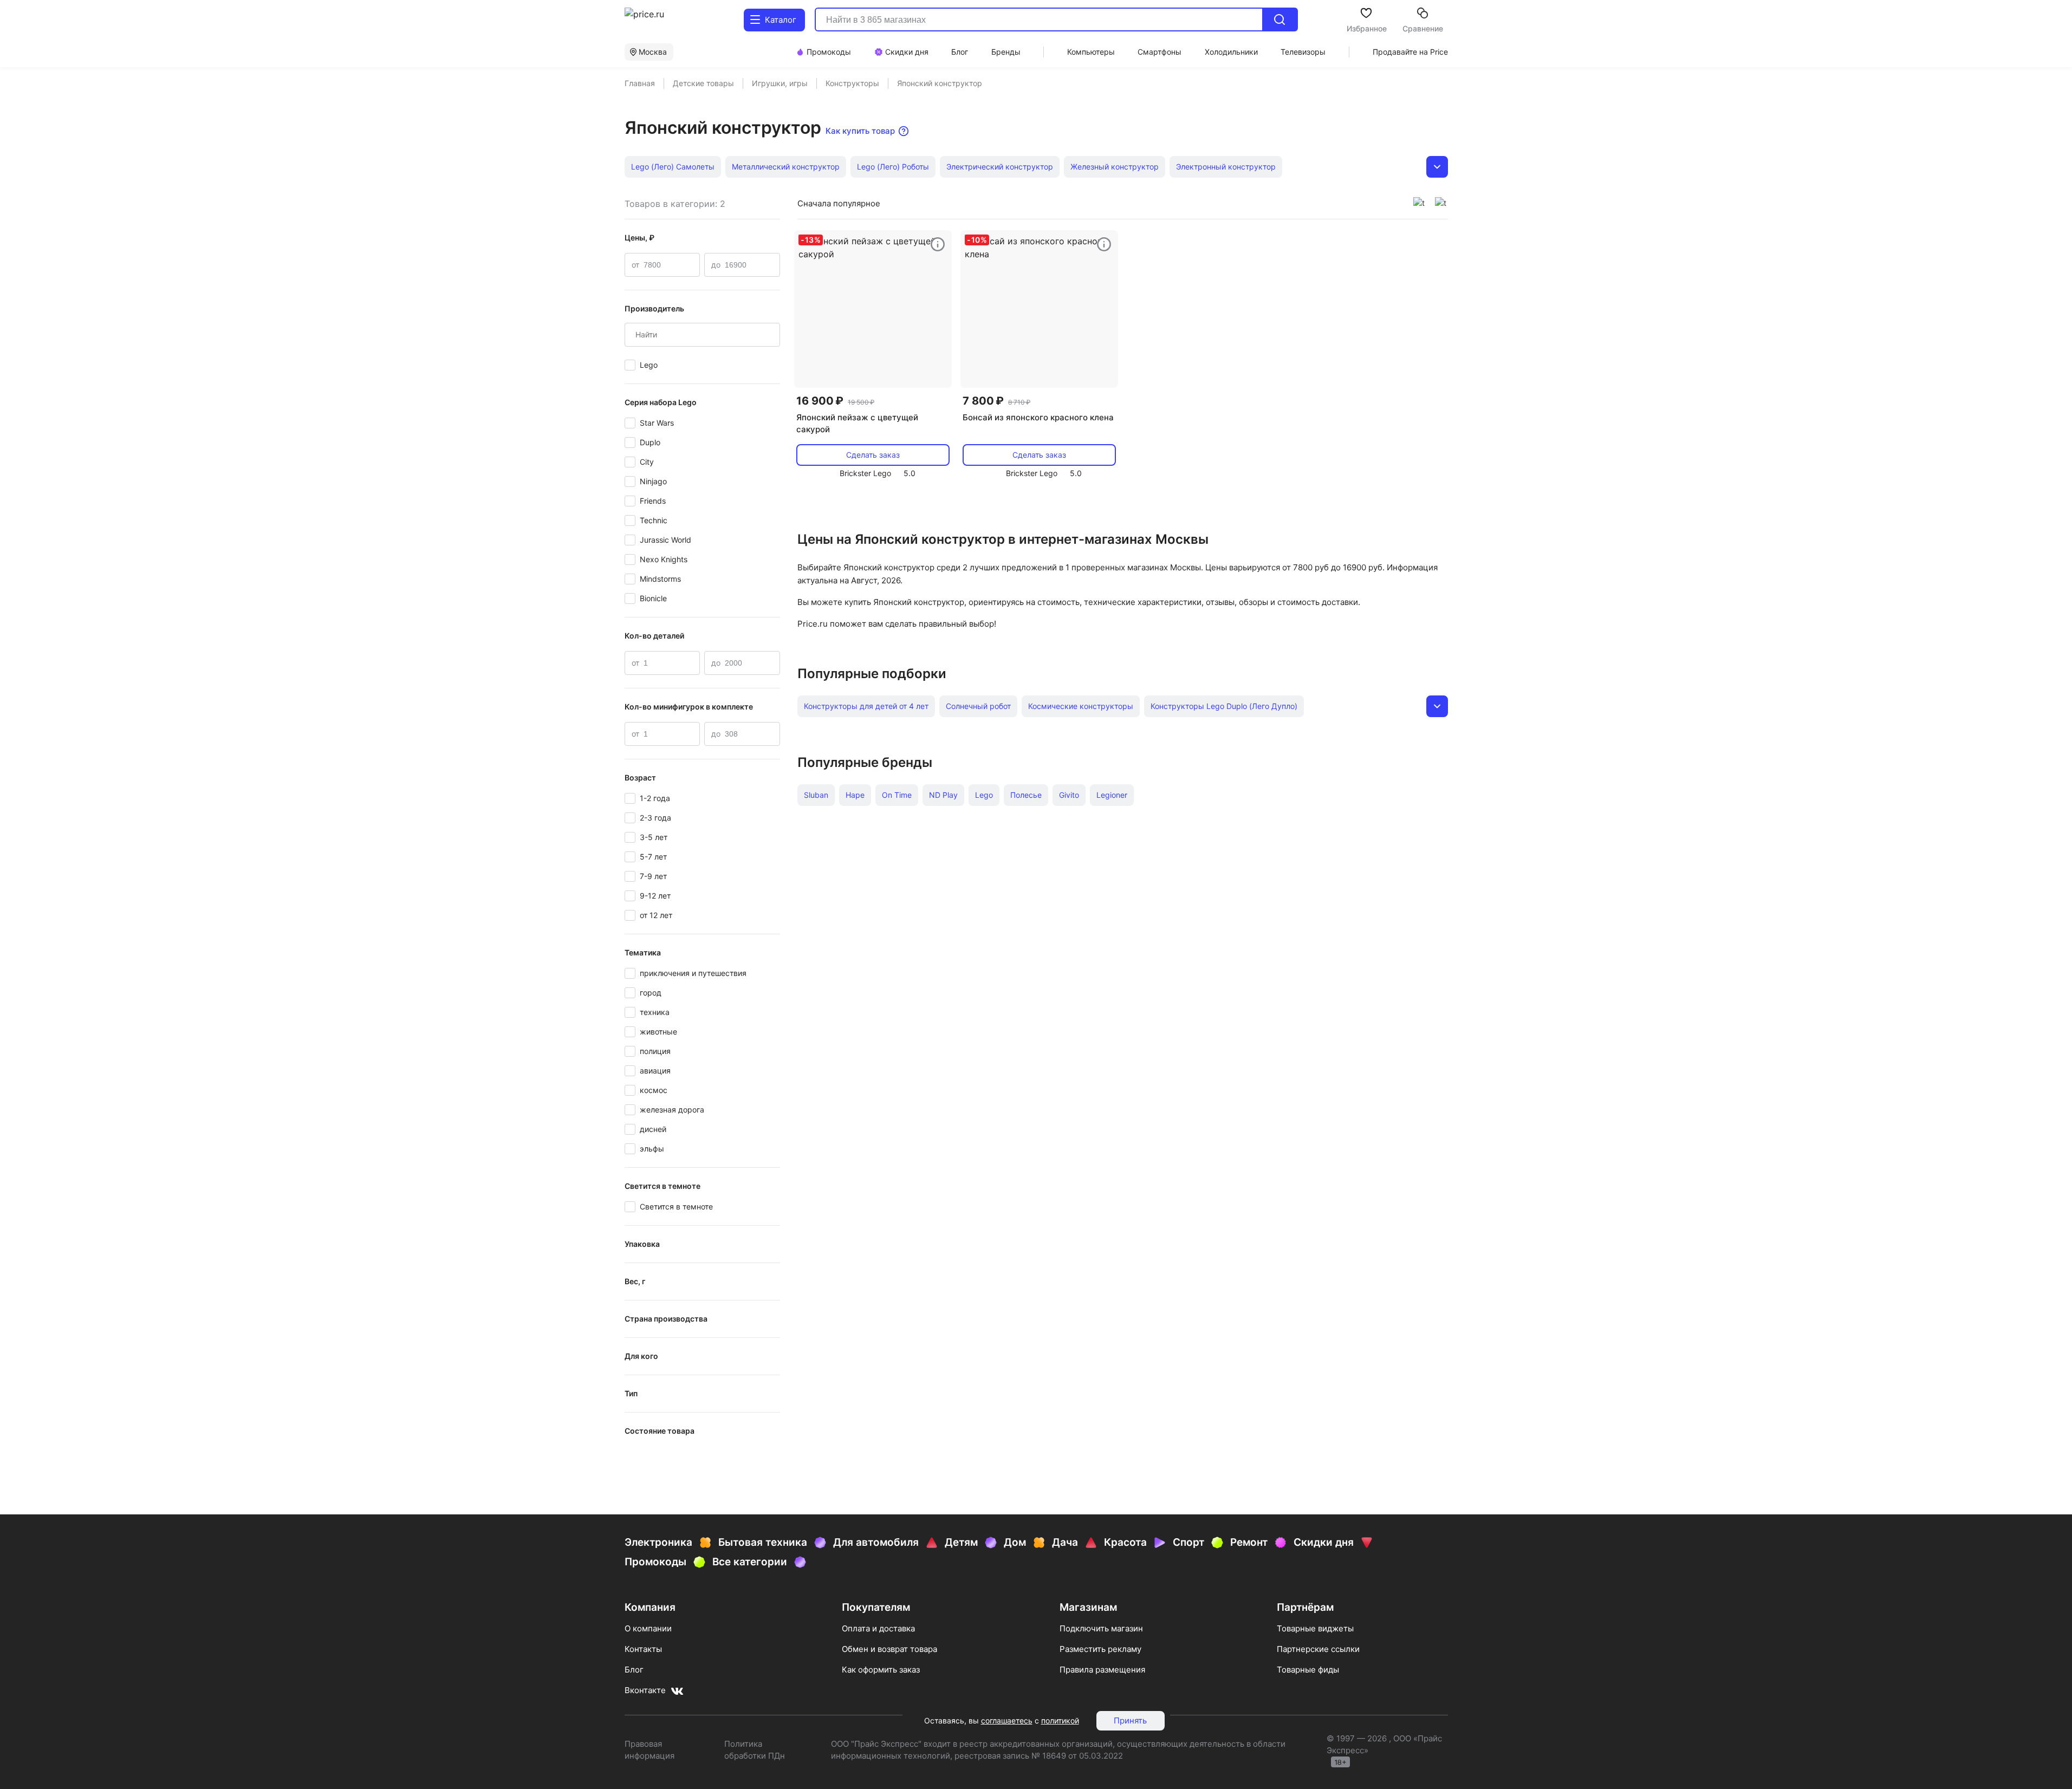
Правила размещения (1102, 1670)
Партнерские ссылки (1318, 1649)
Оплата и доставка (878, 1628)
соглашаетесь (1007, 1720)
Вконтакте (645, 1690)
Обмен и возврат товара (889, 1649)
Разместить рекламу (1100, 1649)
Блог (634, 1670)
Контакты (643, 1649)
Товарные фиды (1308, 1670)
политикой (1060, 1720)
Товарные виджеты (1315, 1628)
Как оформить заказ (881, 1670)
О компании (648, 1628)
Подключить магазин (1101, 1628)
